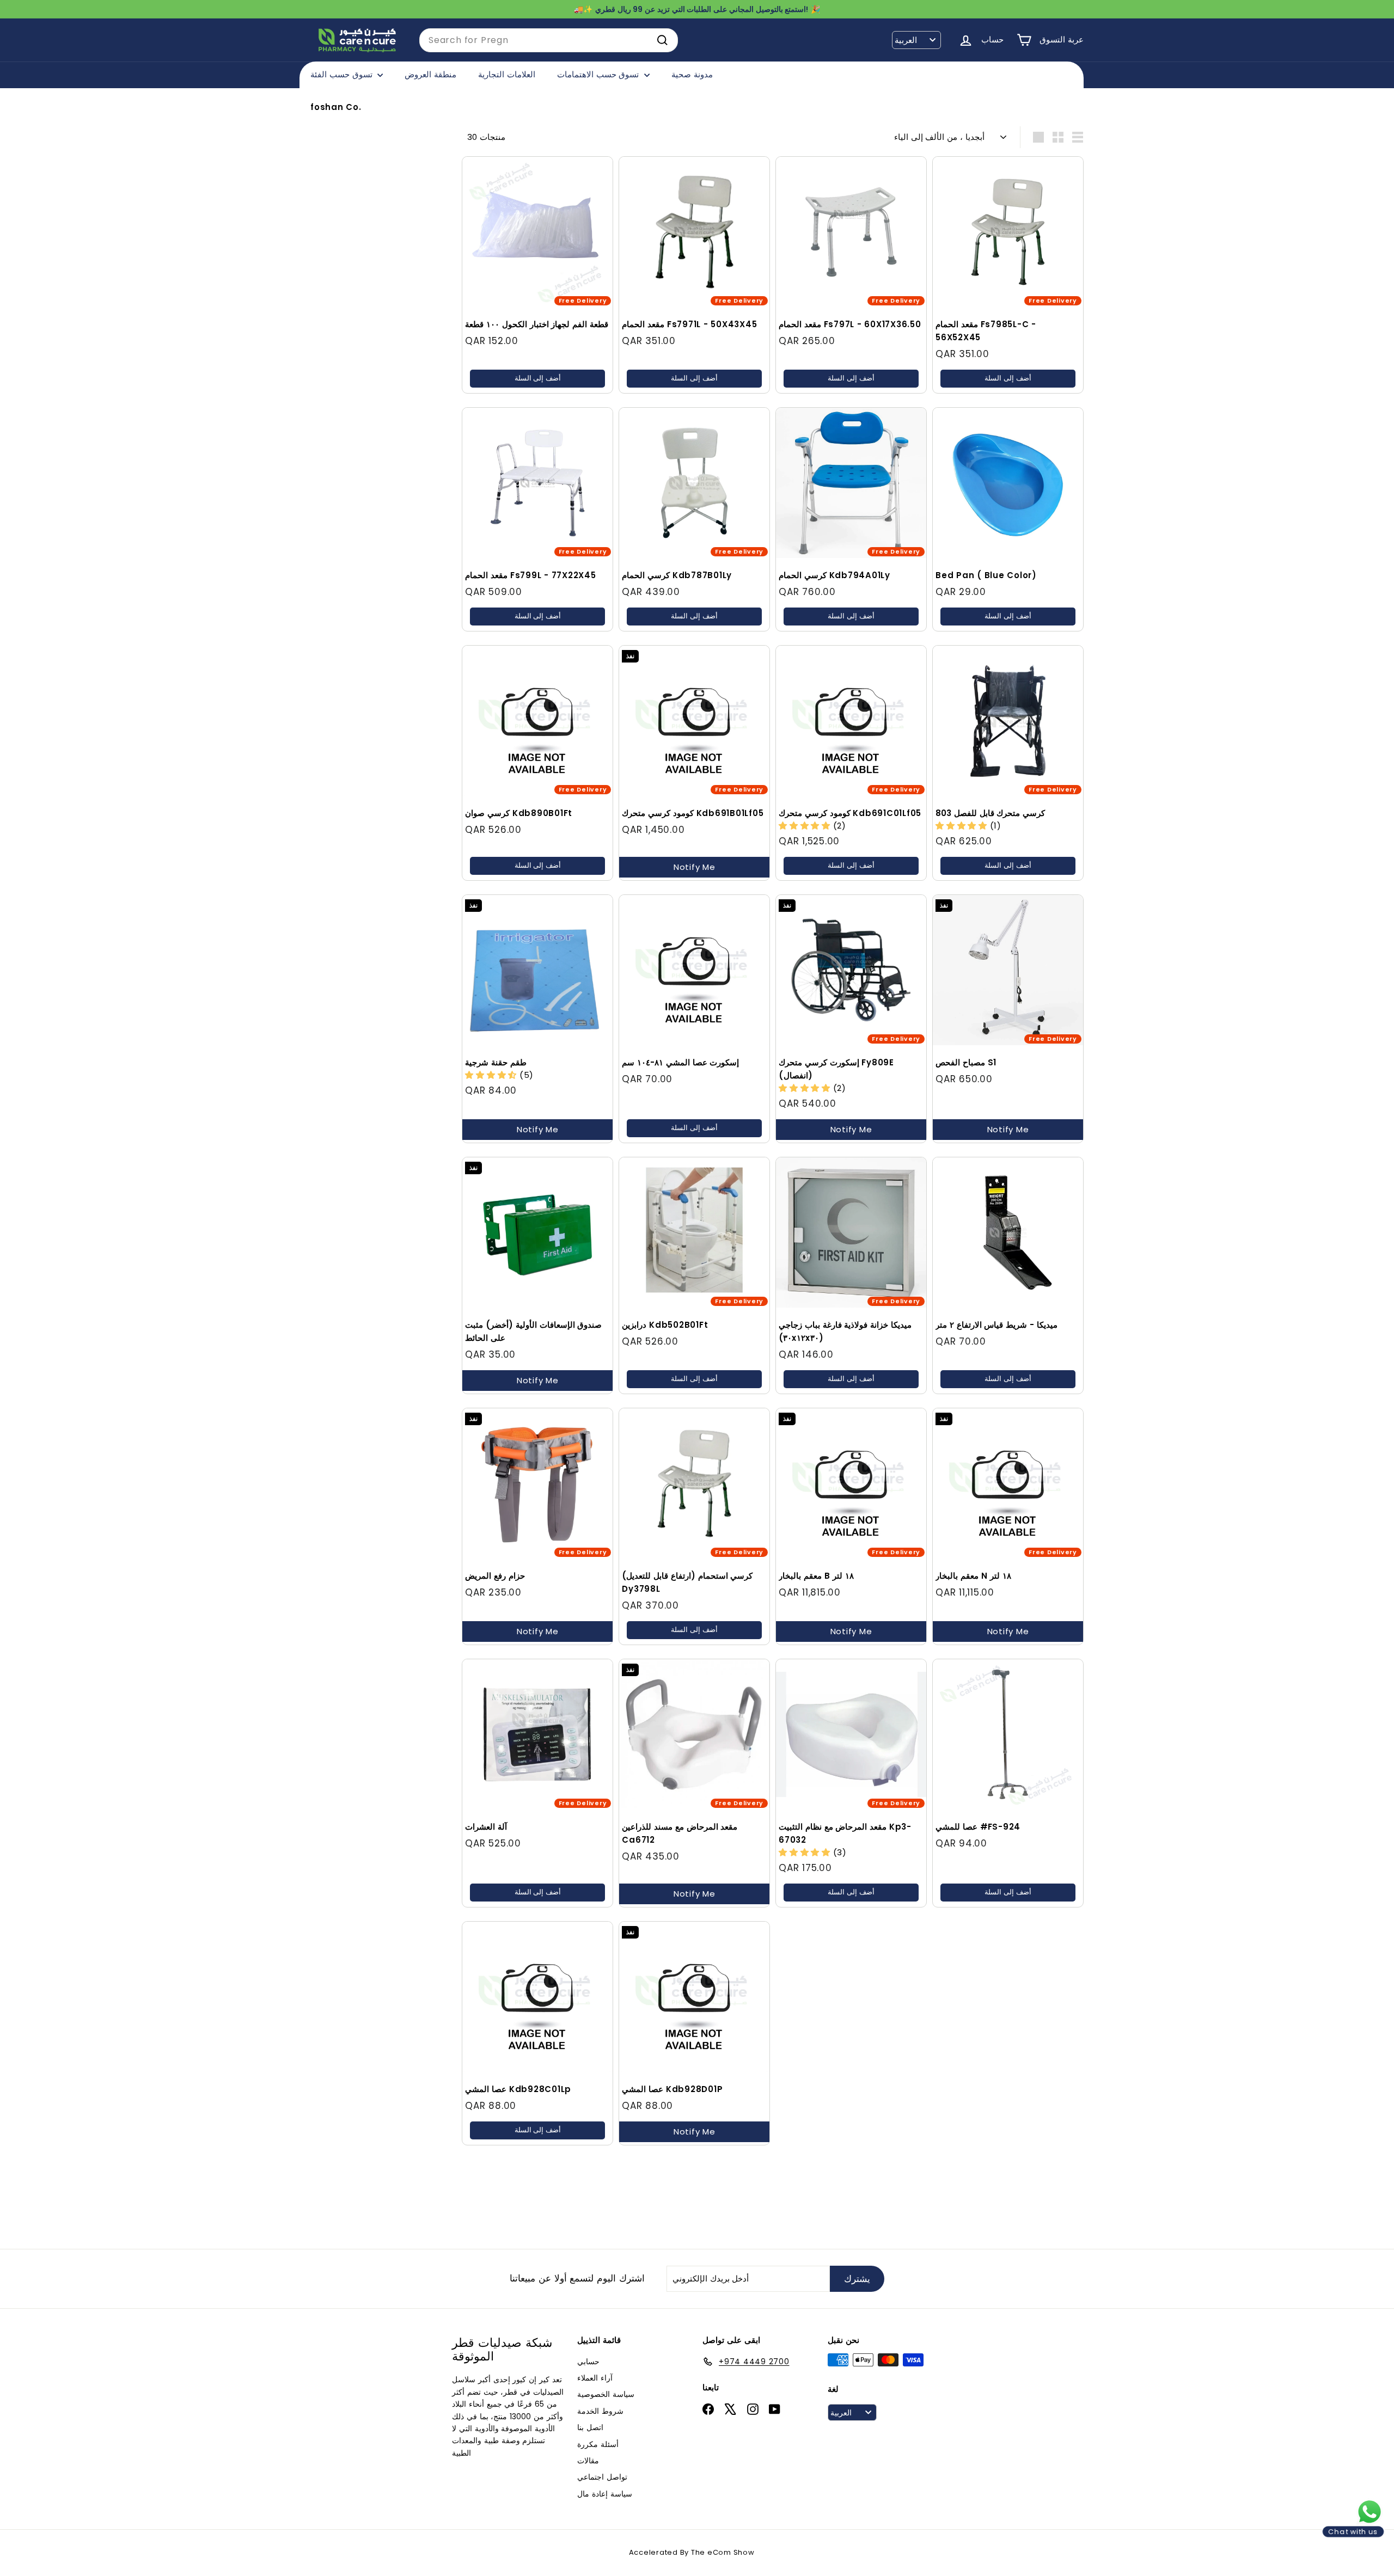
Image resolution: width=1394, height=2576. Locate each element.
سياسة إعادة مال (605, 2494)
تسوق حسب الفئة (343, 74)
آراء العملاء (595, 2378)
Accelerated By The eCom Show (692, 2552)
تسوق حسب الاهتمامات (599, 74)
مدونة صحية (692, 74)
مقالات (588, 2461)
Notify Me (695, 867)
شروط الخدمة (600, 2411)
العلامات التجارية (507, 74)
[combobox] (549, 40)
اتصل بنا (590, 2427)
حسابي (588, 2362)
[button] (806, 826)
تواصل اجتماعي (602, 2477)
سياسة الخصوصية (606, 2394)
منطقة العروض (430, 74)
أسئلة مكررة (598, 2444)
